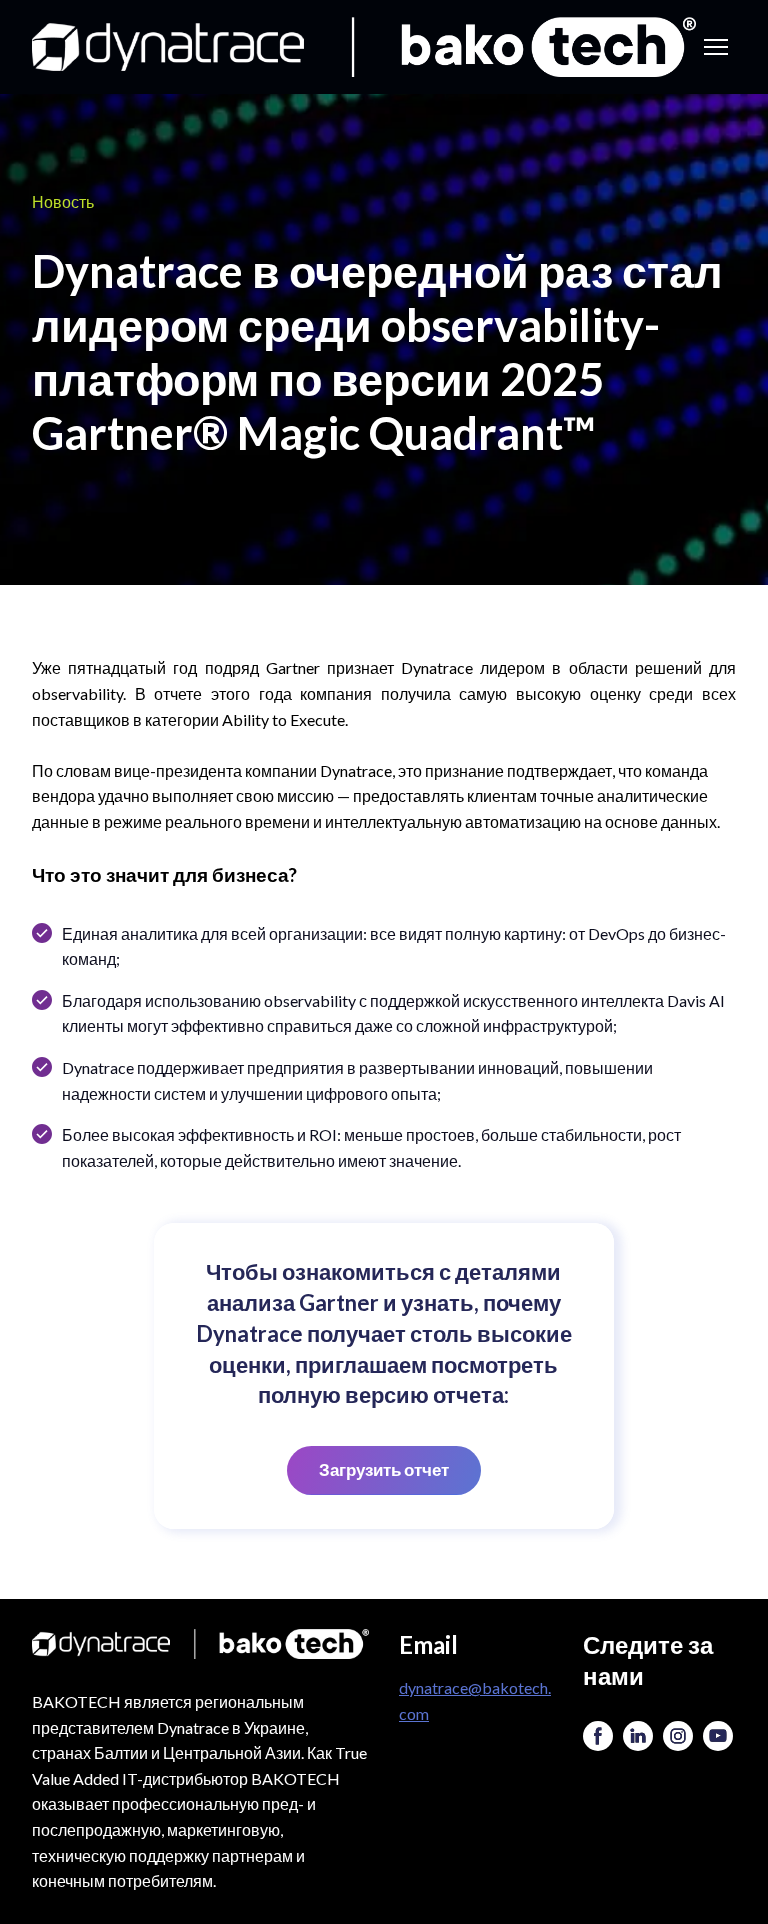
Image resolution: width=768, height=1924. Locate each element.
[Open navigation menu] (716, 47)
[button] (384, 1470)
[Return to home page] (364, 47)
